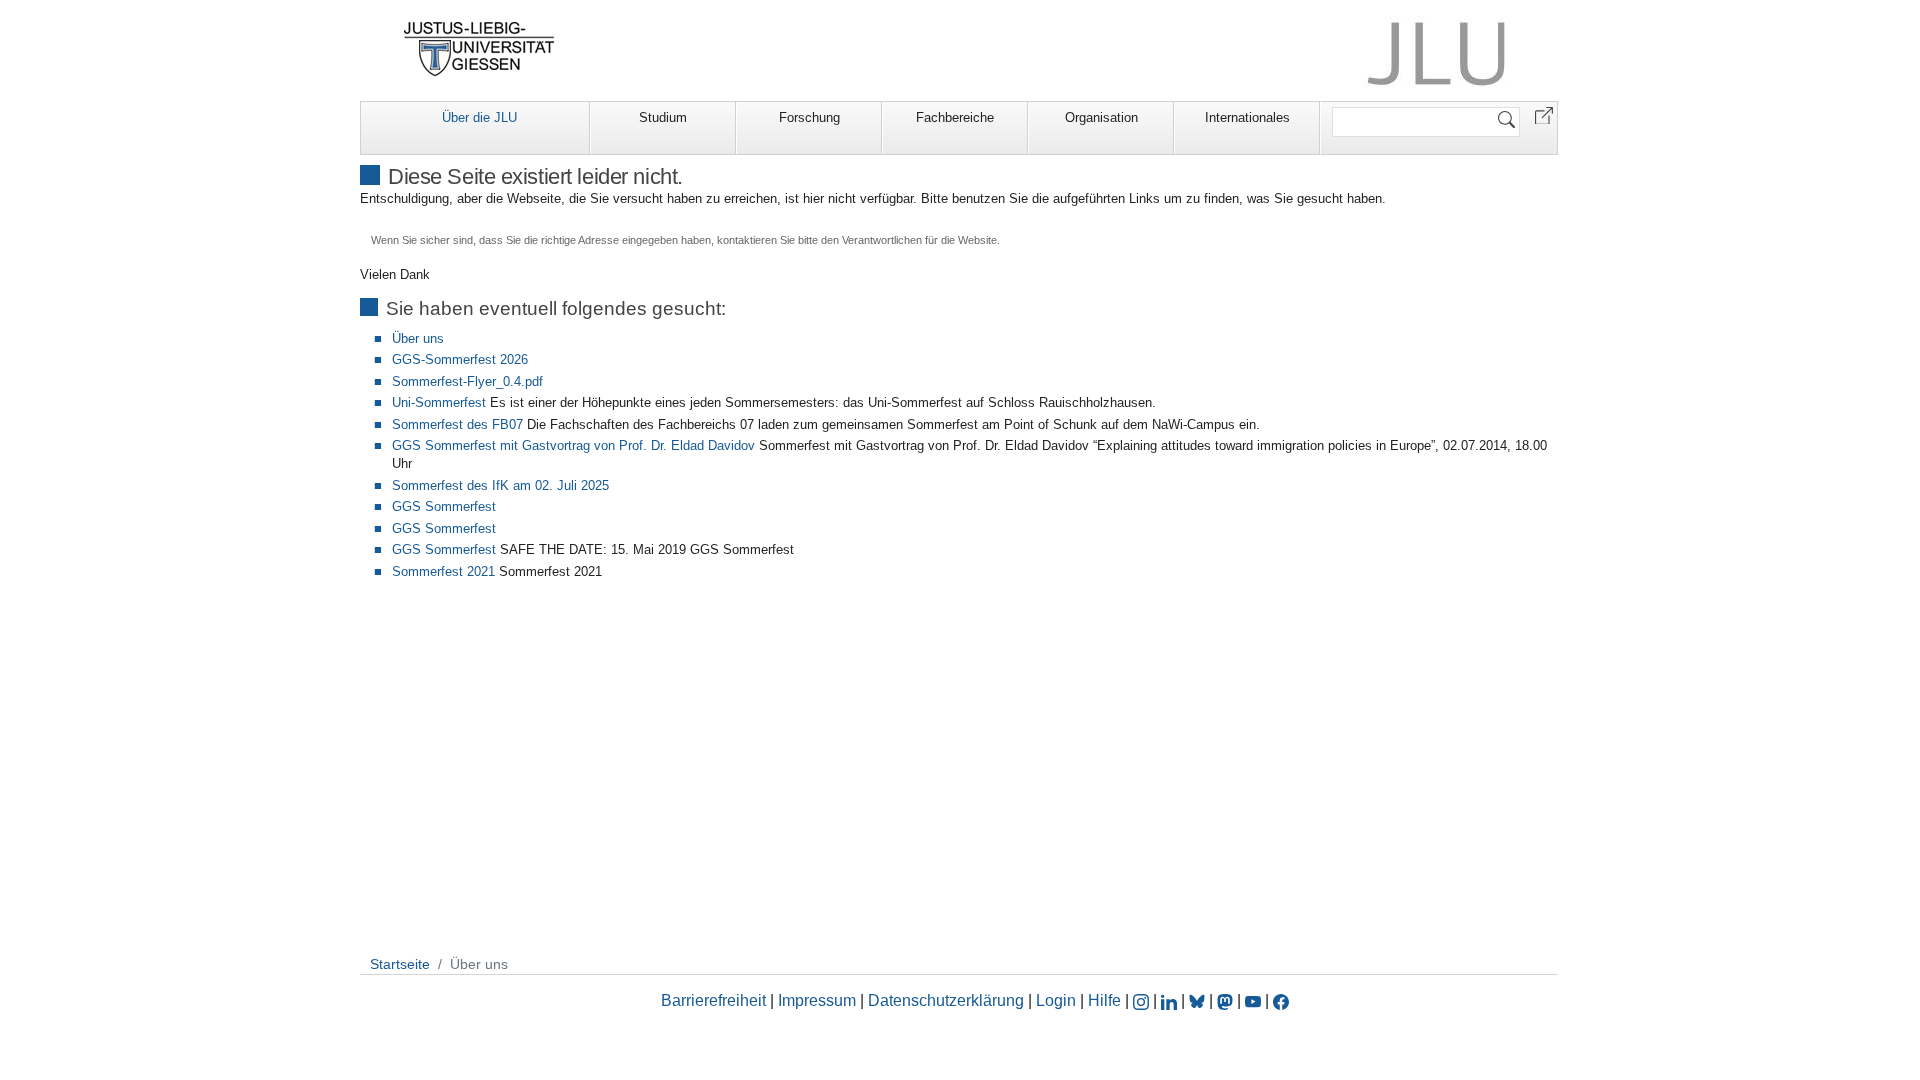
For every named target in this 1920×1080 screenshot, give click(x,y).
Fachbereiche (955, 117)
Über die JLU (479, 117)
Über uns (418, 338)
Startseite (400, 964)
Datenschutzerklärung (946, 1000)
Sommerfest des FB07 (457, 424)
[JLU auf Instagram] (1143, 1000)
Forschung (809, 117)
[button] (1544, 114)
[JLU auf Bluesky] (1199, 1000)
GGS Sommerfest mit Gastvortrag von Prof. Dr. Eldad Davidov (573, 445)
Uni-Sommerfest (439, 402)
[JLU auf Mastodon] (1227, 1000)
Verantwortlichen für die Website (919, 240)
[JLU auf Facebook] (1281, 1000)
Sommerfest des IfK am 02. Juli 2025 (500, 485)
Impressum (817, 1000)
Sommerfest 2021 (443, 571)
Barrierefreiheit (713, 1000)
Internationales (1247, 117)
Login (1058, 1000)
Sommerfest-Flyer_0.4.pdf (467, 381)
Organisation (1101, 117)
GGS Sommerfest (444, 506)
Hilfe (1104, 1000)
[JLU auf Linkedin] (1171, 1000)
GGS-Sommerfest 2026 (460, 359)
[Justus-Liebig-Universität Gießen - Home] (479, 49)
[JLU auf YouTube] (1253, 1000)
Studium (663, 117)
